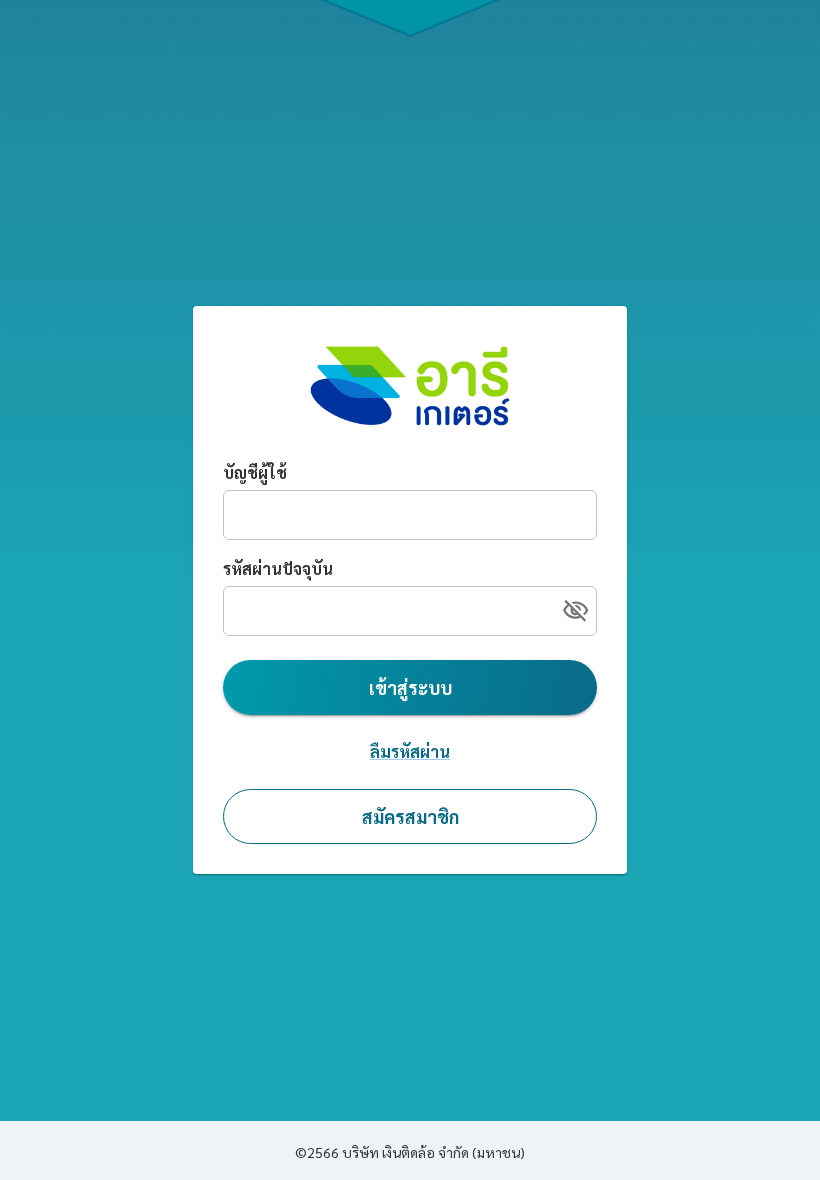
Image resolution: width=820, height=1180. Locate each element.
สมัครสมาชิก (410, 816)
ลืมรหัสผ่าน (410, 751)
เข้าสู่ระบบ (410, 687)
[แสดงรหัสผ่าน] (575, 610)
